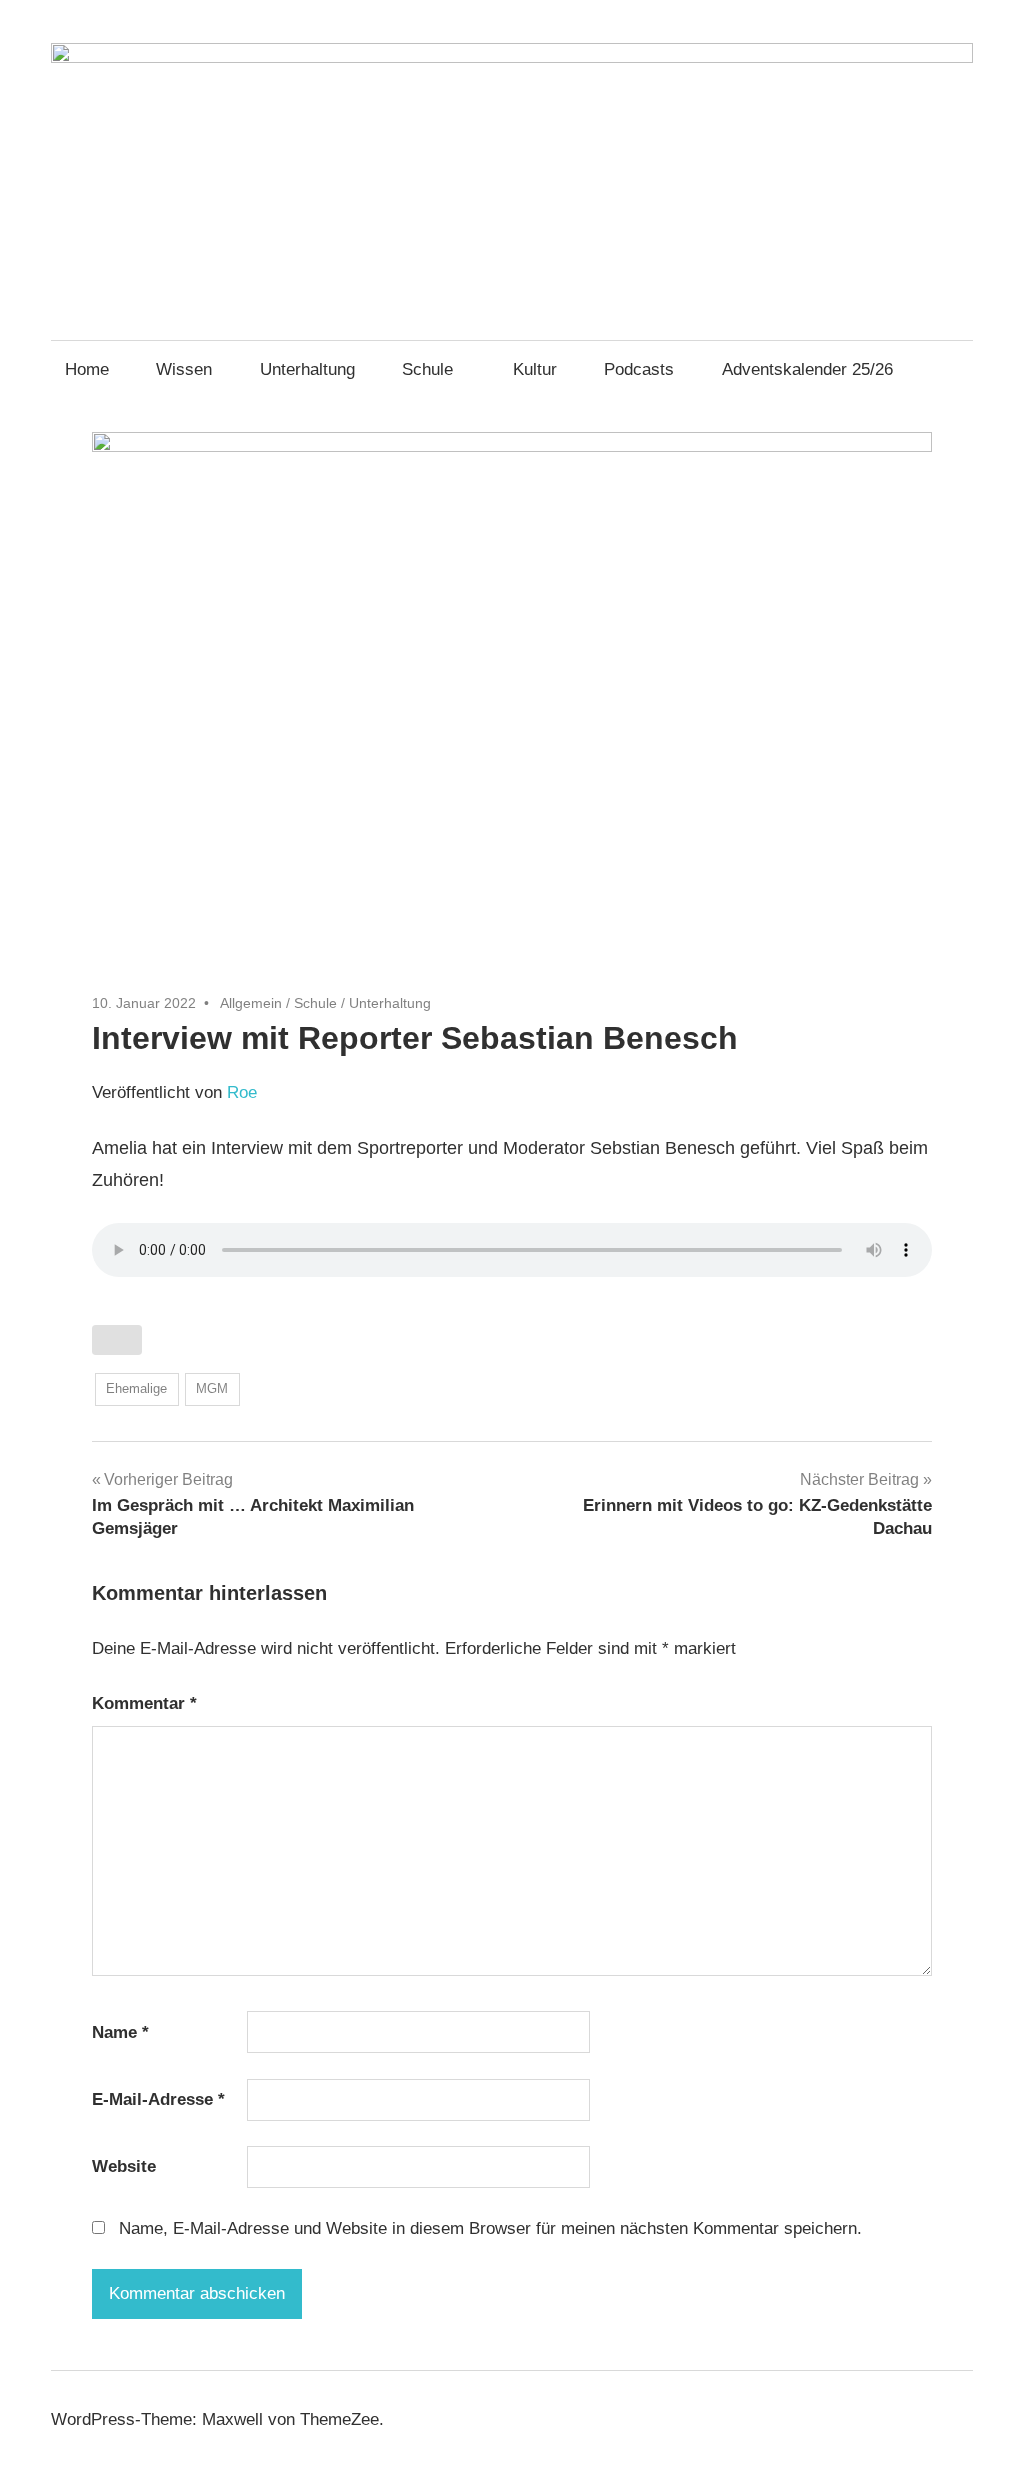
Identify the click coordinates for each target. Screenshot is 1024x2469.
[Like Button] (117, 1340)
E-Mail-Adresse (158, 2099)
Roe (242, 1092)
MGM (212, 1388)
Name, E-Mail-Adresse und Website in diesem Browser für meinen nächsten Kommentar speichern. (490, 2228)
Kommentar (144, 1703)
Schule (427, 369)
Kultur (535, 369)
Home (87, 369)
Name (120, 2032)
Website (124, 2166)
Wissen (184, 369)
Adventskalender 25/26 (807, 369)
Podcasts (639, 369)
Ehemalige (136, 1388)
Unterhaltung (307, 369)
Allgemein (251, 1003)
